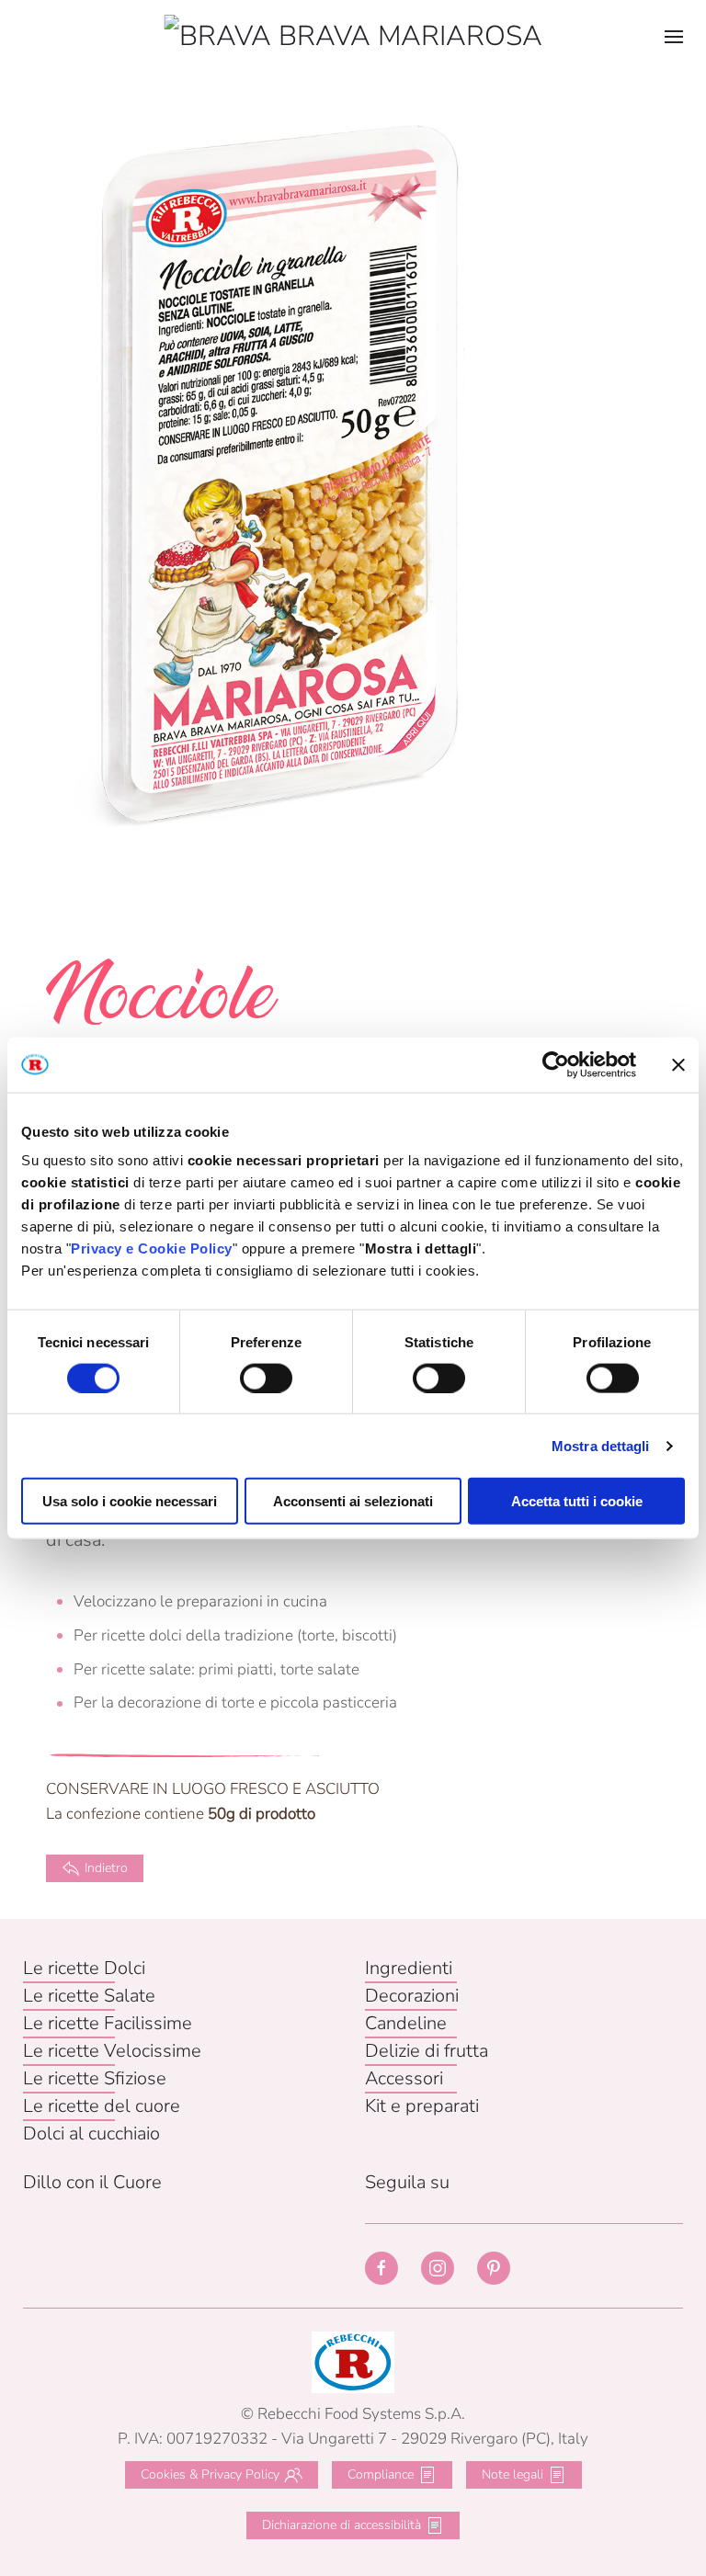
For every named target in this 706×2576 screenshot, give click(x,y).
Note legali (512, 2474)
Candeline (406, 2023)
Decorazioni (412, 1996)
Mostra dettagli (601, 1445)
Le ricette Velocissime (112, 2051)
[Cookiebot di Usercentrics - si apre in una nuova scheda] (556, 1064)
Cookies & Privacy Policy (210, 2474)
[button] (674, 37)
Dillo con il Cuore (92, 2182)
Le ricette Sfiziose (95, 2078)
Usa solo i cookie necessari (130, 1501)
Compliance (381, 2474)
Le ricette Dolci (84, 1968)
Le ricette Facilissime (108, 2023)
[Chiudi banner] (678, 1064)
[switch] (266, 1378)
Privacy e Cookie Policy (152, 1248)
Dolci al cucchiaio (91, 2133)
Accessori (404, 2078)
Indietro (106, 1868)
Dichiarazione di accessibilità (342, 2525)
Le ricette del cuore (102, 2106)
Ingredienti (409, 1968)
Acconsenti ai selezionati (353, 1501)
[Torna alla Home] (353, 37)
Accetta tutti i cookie (577, 1501)
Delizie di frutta (427, 2051)
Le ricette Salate (89, 1996)
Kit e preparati (422, 2106)
